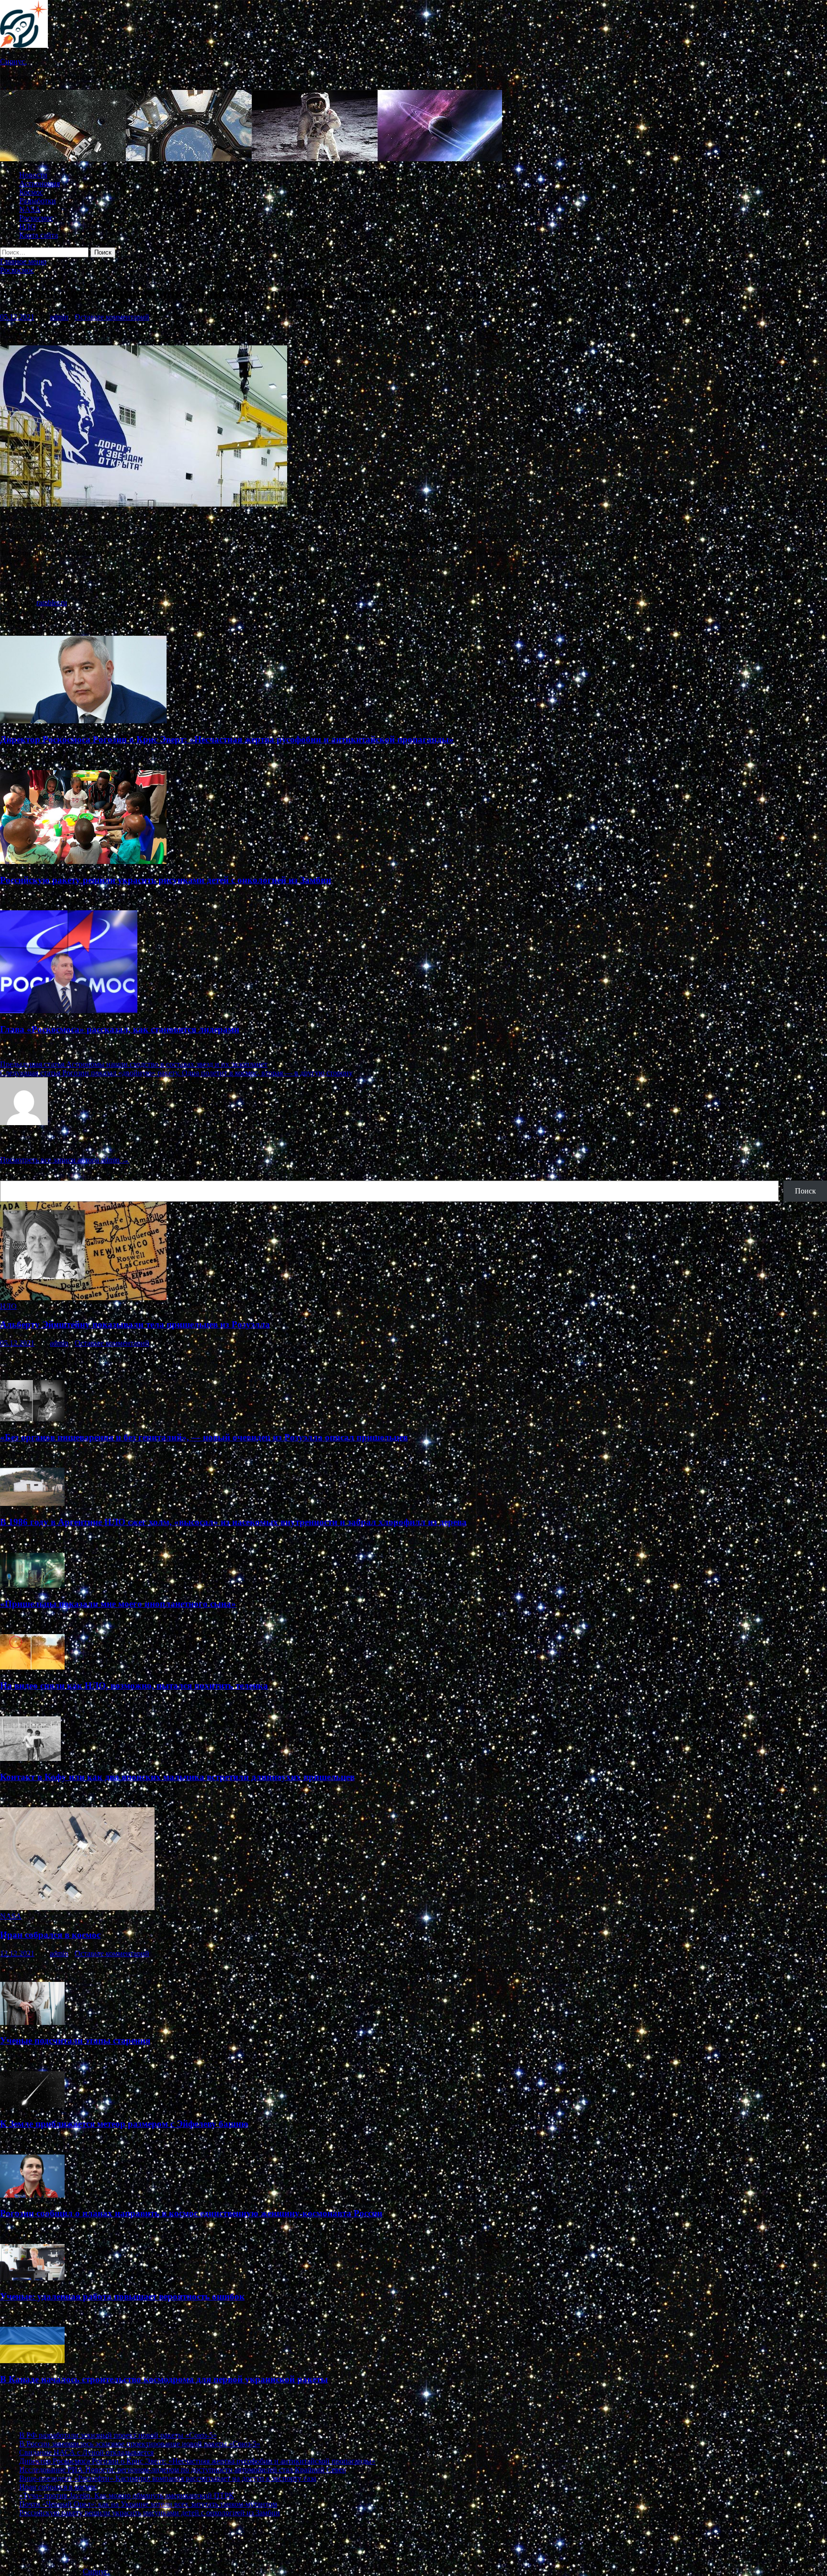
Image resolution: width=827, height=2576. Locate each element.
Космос (31, 192)
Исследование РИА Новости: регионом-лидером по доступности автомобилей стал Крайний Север (183, 2470)
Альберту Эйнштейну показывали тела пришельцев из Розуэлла (135, 1324)
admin (59, 317)
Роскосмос (36, 218)
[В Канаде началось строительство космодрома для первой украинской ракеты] (32, 2360)
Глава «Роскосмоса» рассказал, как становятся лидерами (120, 1029)
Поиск (11, 1176)
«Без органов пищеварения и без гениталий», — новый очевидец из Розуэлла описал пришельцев (204, 1437)
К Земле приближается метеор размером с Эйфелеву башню (124, 2124)
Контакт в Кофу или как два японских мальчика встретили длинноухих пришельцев (177, 1777)
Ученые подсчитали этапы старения (75, 2040)
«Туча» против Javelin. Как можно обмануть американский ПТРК (127, 2495)
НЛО (28, 227)
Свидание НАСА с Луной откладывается (86, 2452)
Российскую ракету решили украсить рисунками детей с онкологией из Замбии (166, 880)
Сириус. (13, 61)
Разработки (38, 201)
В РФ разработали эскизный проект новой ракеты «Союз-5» (118, 2435)
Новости (33, 175)
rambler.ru (52, 603)
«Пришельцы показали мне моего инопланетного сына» (118, 1604)
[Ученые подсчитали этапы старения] (32, 2022)
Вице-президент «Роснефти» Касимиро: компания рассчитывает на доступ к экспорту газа (168, 2478)
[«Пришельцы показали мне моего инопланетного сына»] (32, 1585)
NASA (30, 209)
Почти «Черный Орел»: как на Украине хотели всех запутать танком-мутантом (148, 2504)
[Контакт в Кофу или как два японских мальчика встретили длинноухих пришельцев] (30, 1758)
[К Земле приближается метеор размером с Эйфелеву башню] (32, 2105)
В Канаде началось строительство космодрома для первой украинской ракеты (164, 2379)
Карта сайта (39, 235)
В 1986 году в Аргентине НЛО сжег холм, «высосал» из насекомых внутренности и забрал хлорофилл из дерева (233, 1522)
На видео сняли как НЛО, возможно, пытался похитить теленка (134, 1686)
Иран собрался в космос (50, 1935)
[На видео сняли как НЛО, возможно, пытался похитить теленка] (32, 1667)
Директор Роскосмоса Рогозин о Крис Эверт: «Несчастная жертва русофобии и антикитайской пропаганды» (227, 739)
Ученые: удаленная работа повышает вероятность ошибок (122, 2296)
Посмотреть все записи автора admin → (65, 1160)
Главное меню (23, 261)
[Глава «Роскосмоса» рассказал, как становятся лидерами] (69, 1011)
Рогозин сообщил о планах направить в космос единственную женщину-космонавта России (191, 2213)
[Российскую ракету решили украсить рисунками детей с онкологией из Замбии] (83, 861)
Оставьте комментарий (112, 317)
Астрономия (39, 183)
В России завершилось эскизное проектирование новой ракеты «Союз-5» (140, 2444)
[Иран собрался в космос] (77, 1907)
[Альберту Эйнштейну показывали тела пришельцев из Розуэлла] (83, 1298)
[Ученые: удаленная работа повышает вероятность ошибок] (32, 2278)
